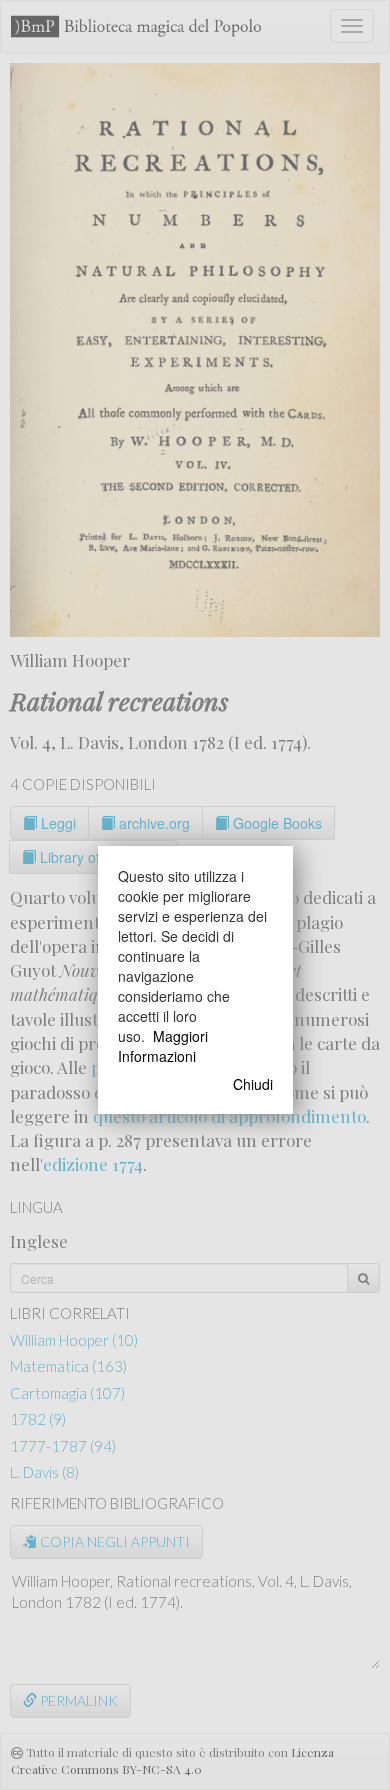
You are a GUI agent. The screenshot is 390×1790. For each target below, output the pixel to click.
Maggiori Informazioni (163, 1046)
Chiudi (253, 1084)
